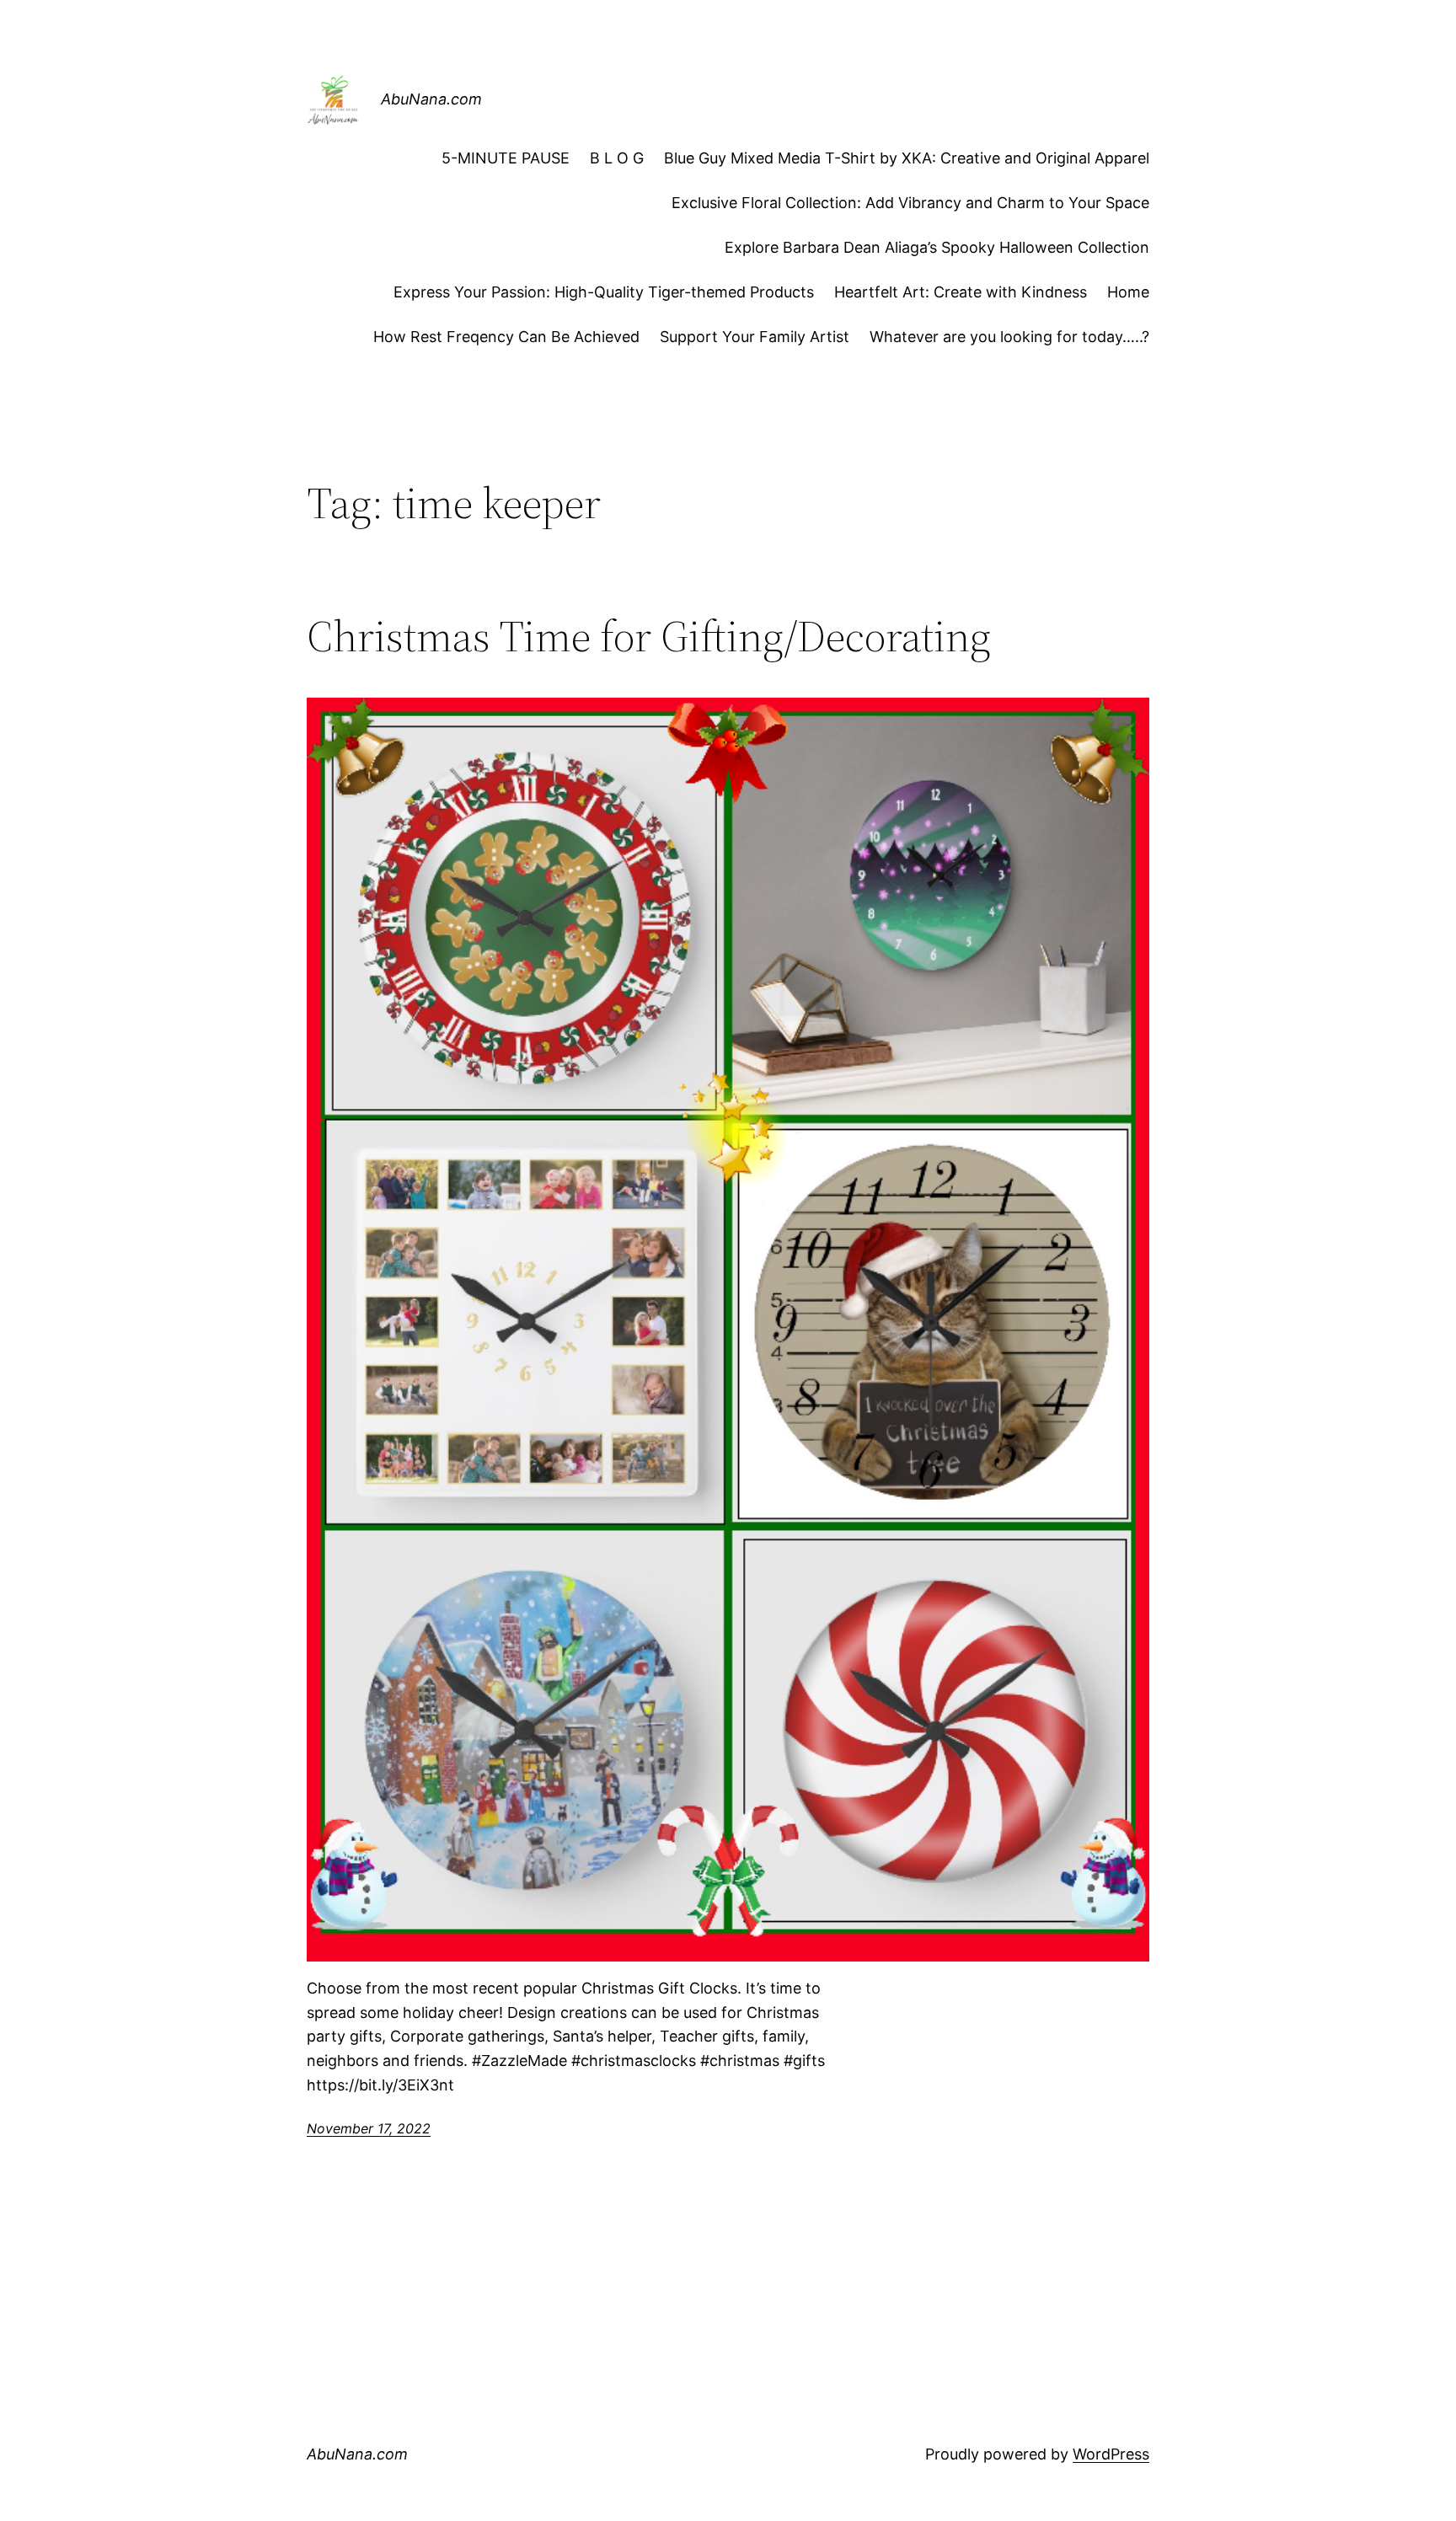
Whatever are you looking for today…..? (1009, 337)
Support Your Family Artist (755, 337)
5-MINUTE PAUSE (506, 158)
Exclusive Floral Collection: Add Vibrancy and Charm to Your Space (910, 203)
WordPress (1111, 2454)
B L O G (617, 158)
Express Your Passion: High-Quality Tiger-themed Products (604, 292)
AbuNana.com (431, 99)
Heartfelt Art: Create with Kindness (961, 292)
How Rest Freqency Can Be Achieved (506, 337)
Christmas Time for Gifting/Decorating (649, 636)
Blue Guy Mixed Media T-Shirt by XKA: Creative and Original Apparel (907, 158)
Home (1128, 292)
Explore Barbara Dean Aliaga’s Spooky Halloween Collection (937, 247)
